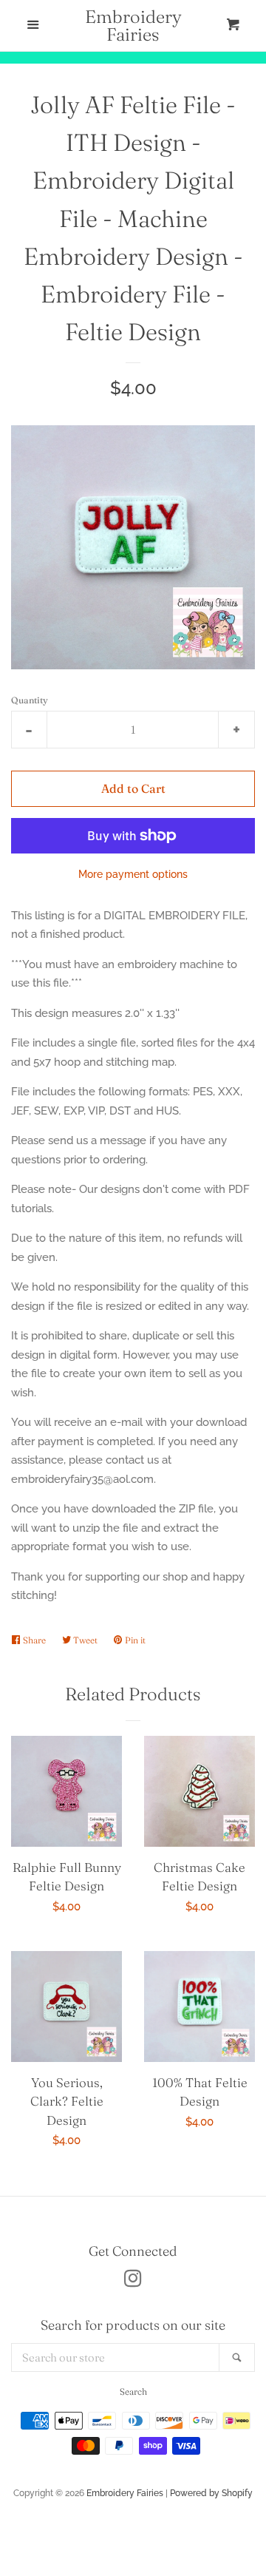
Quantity (30, 700)
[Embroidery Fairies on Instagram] (133, 2282)
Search (133, 2391)
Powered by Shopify (211, 2493)
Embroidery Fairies (133, 26)
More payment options (133, 874)
